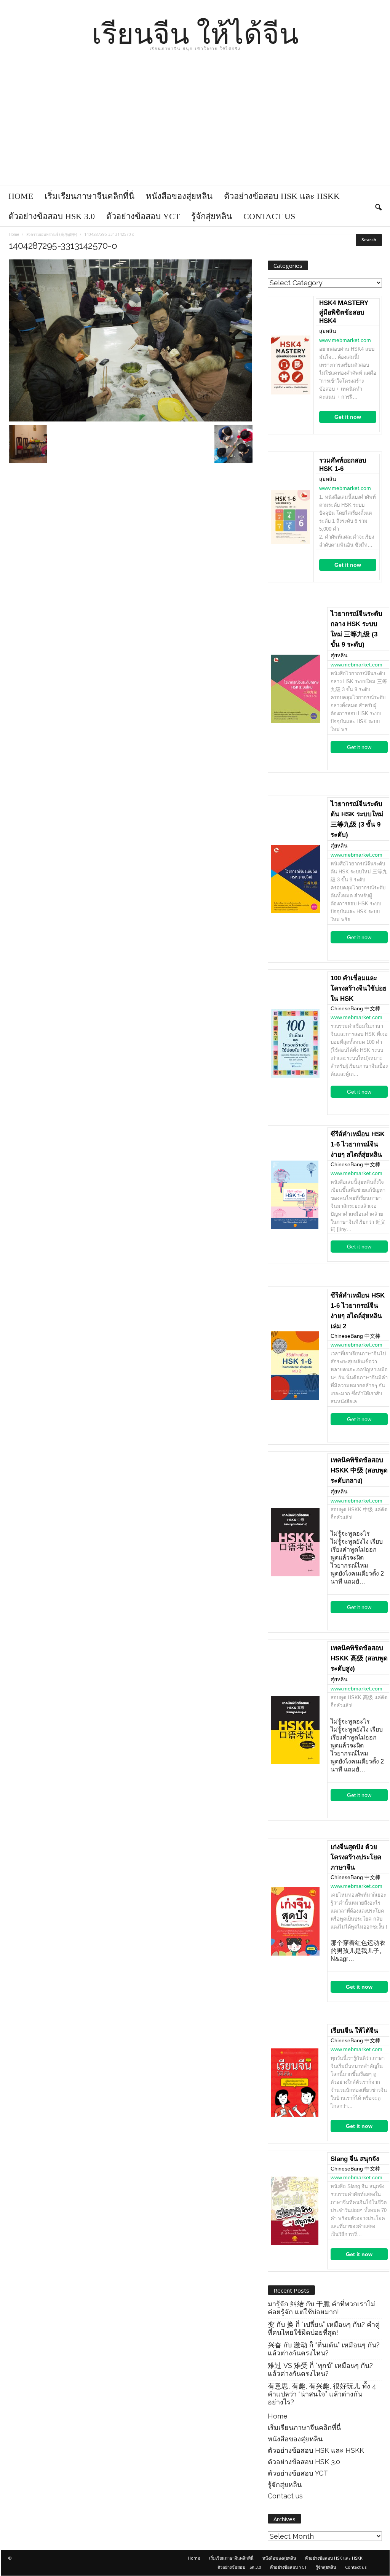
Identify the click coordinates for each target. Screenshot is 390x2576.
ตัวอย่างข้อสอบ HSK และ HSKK (282, 196)
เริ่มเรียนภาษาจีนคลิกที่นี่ (90, 196)
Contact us (269, 216)
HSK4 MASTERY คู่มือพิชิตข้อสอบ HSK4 (344, 312)
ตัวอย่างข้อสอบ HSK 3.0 (52, 216)
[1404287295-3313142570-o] (131, 340)
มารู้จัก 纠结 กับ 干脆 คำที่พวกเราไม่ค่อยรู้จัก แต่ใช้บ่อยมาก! (321, 2308)
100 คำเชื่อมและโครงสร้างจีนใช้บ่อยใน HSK (359, 988)
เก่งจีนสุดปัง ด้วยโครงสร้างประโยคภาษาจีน (356, 1857)
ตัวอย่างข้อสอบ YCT (143, 216)
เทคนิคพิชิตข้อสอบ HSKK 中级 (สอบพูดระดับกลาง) (359, 1470)
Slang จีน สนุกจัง (355, 2159)
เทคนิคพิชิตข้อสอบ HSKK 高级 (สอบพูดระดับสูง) (359, 1658)
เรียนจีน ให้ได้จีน (354, 2031)
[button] (378, 206)
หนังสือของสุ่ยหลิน (179, 196)
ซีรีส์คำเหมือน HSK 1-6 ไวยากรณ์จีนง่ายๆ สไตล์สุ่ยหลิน (358, 1144)
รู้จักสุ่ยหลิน (212, 216)
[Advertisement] (195, 129)
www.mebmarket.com (345, 340)
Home (21, 196)
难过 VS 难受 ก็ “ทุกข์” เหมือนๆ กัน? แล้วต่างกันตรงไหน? (320, 2369)
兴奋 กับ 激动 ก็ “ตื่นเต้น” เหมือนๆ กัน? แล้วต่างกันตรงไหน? (324, 2349)
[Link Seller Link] (291, 365)
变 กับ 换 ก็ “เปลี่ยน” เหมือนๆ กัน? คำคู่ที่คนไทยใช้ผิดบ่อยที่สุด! (324, 2328)
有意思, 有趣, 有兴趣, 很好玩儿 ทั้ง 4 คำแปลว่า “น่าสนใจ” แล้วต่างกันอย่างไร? (322, 2394)
